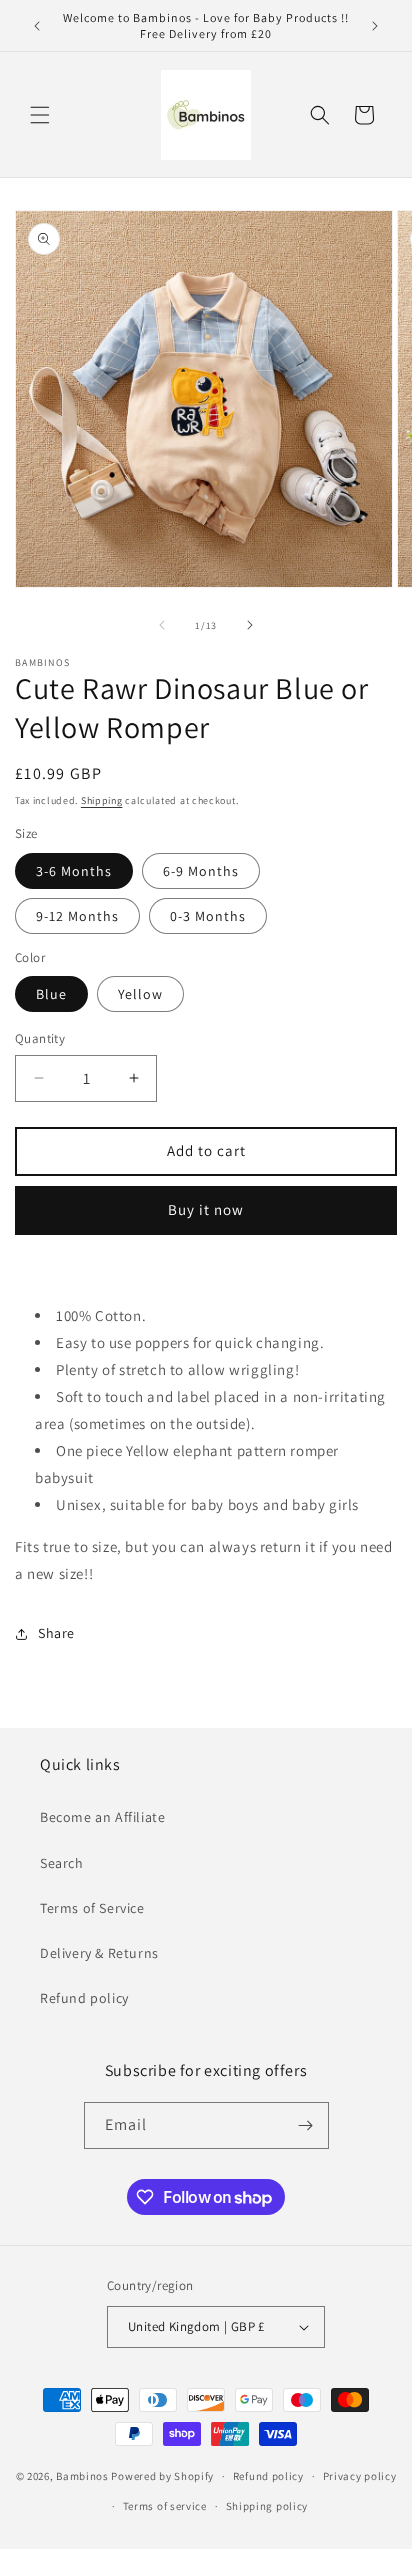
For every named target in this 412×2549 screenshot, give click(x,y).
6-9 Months (201, 871)
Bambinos (82, 2476)
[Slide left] (162, 625)
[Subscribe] (306, 2125)
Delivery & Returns (99, 1953)
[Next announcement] (375, 26)
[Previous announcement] (37, 26)
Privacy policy (360, 2476)
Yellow (140, 994)
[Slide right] (250, 625)
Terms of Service (92, 1908)
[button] (40, 115)
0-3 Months (208, 916)
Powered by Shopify (162, 2476)
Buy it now (206, 1209)
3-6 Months (74, 871)
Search (62, 1863)
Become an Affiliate (102, 1817)
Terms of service (165, 2506)
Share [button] (56, 1633)
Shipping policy (267, 2506)
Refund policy (84, 1998)
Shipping (102, 800)
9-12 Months (77, 916)
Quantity (40, 1038)
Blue (51, 994)
